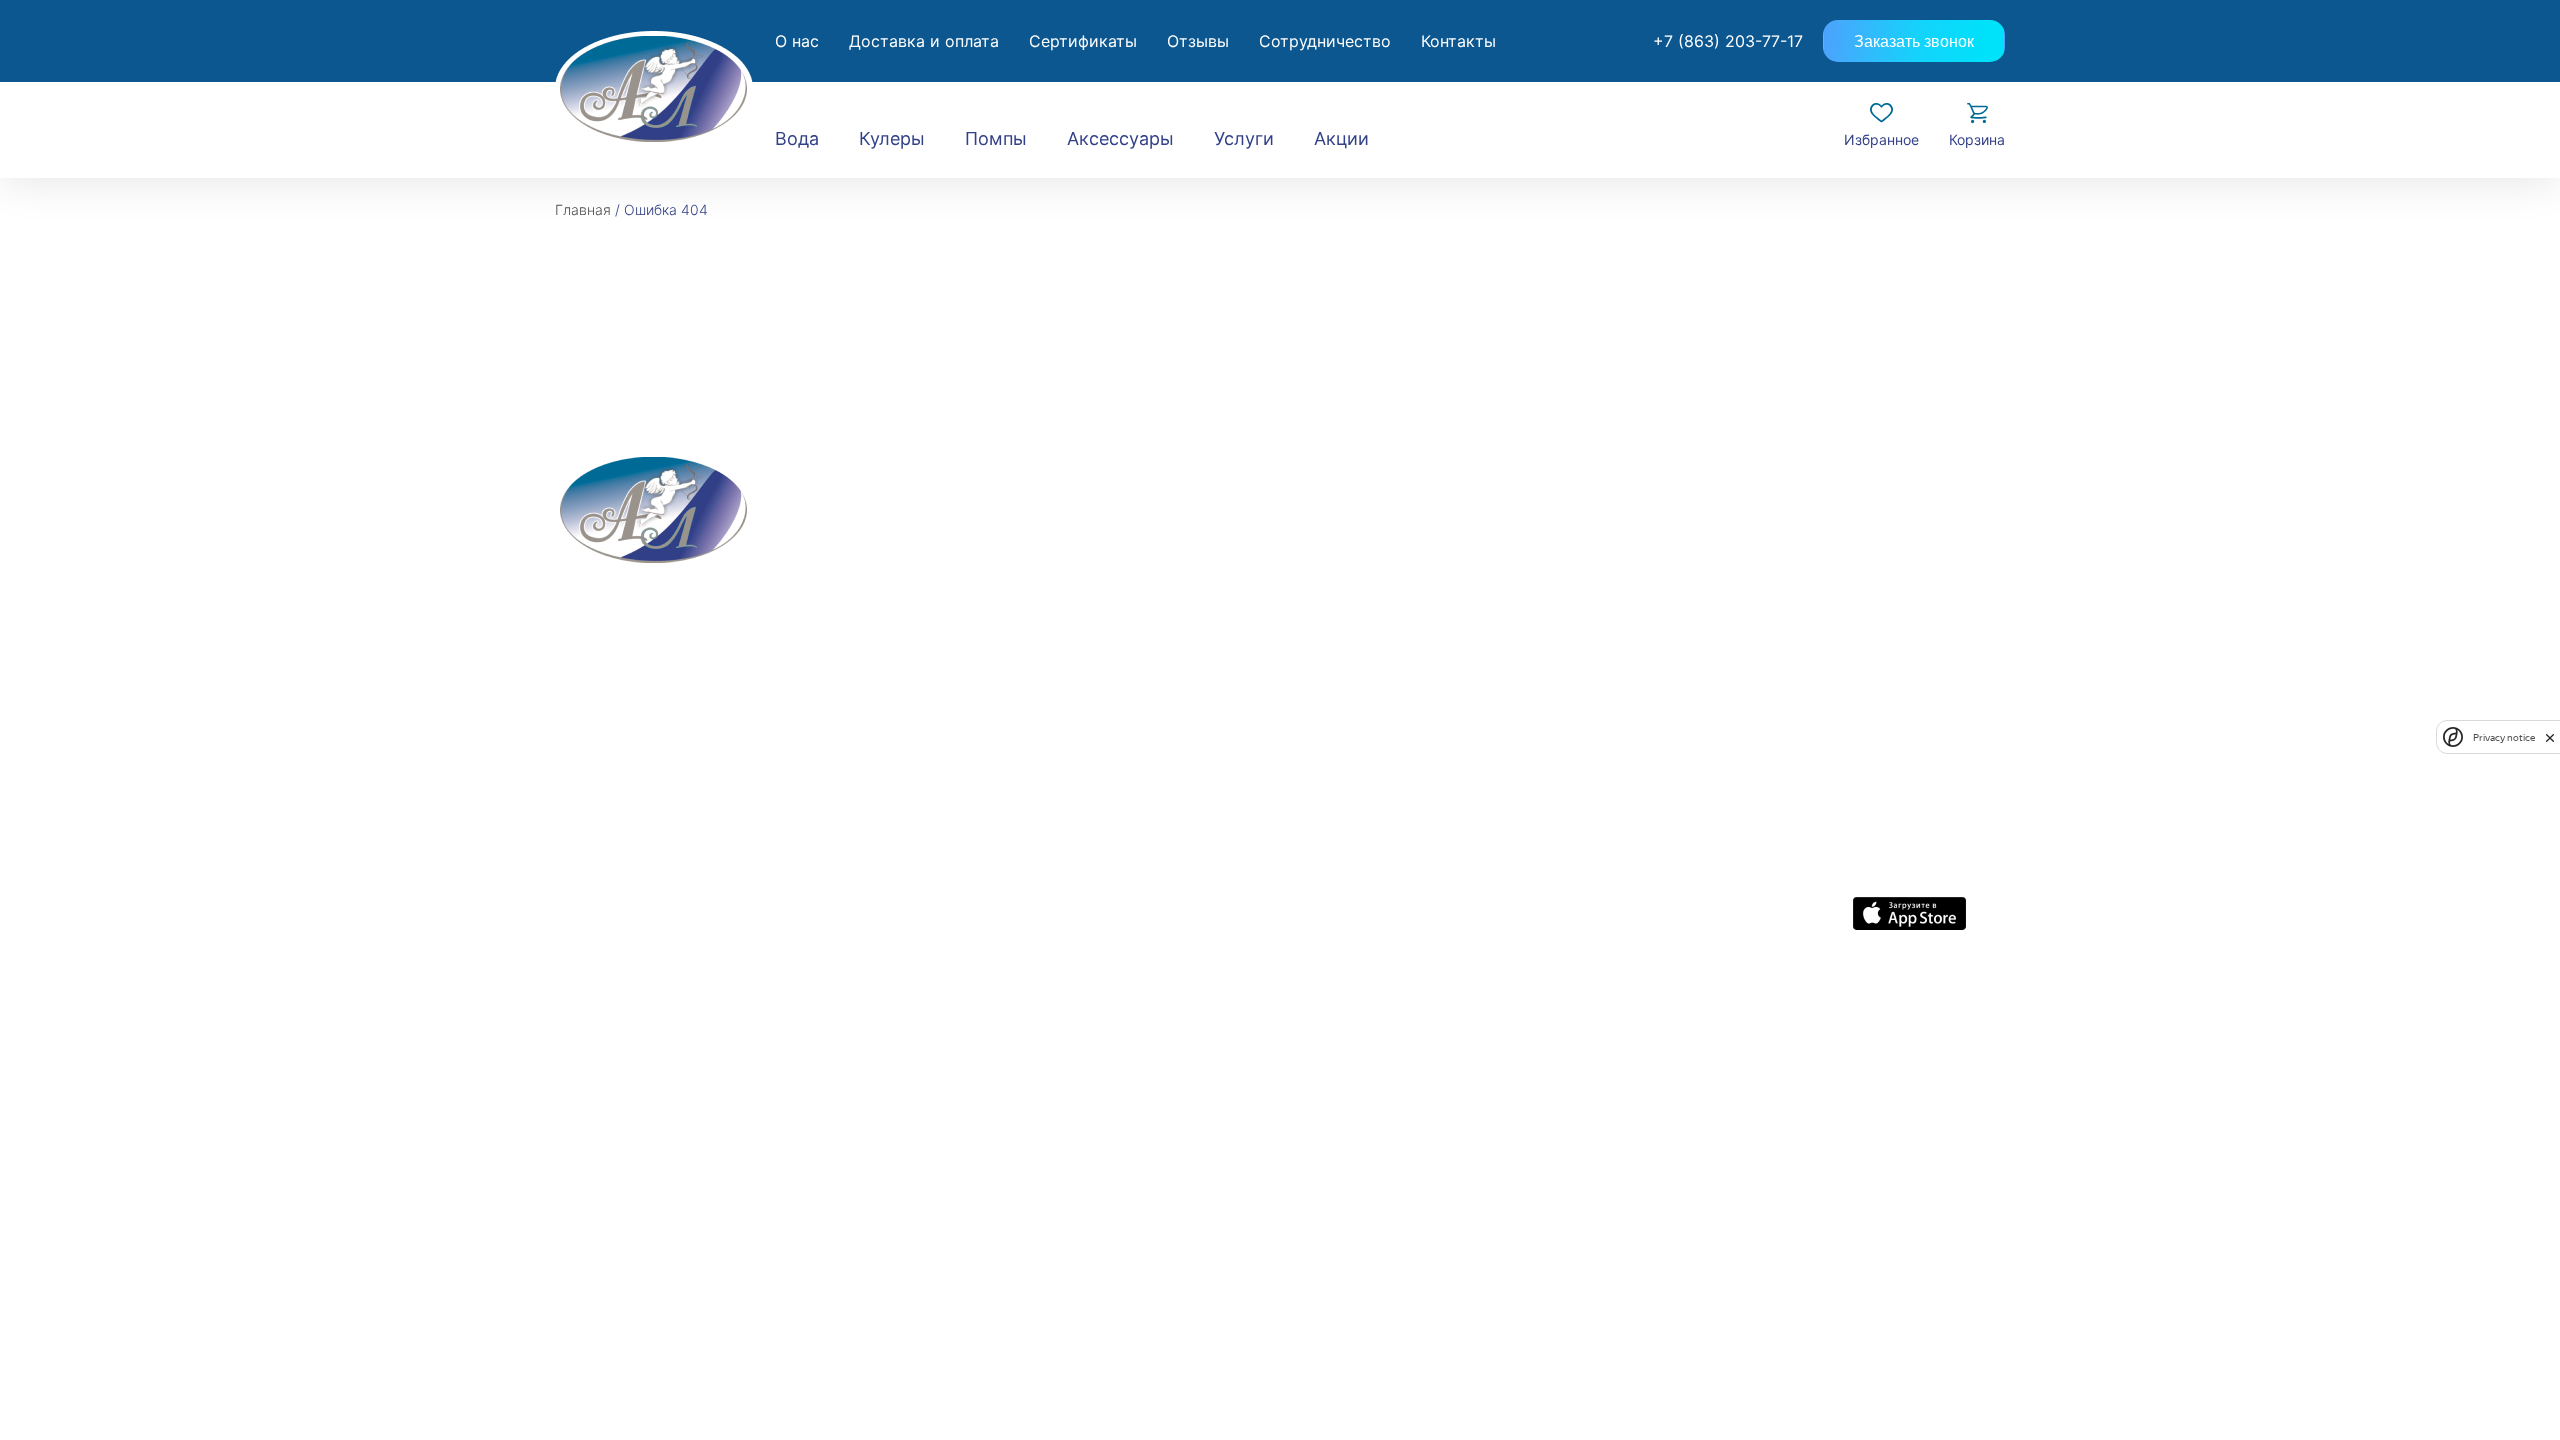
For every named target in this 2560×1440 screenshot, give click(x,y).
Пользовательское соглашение (1517, 1018)
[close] (2550, 737)
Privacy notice (2504, 737)
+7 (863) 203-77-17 (1728, 41)
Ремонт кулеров (914, 643)
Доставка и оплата (924, 41)
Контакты (1458, 41)
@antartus (1971, 1018)
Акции (1341, 138)
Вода (797, 138)
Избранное (1881, 139)
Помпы (996, 138)
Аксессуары (1120, 138)
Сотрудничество (1325, 41)
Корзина (1977, 139)
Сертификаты (1083, 41)
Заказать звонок (1914, 41)
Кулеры (892, 138)
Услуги (1244, 138)
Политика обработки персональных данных (1249, 1018)
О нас (797, 41)
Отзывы (1198, 41)
